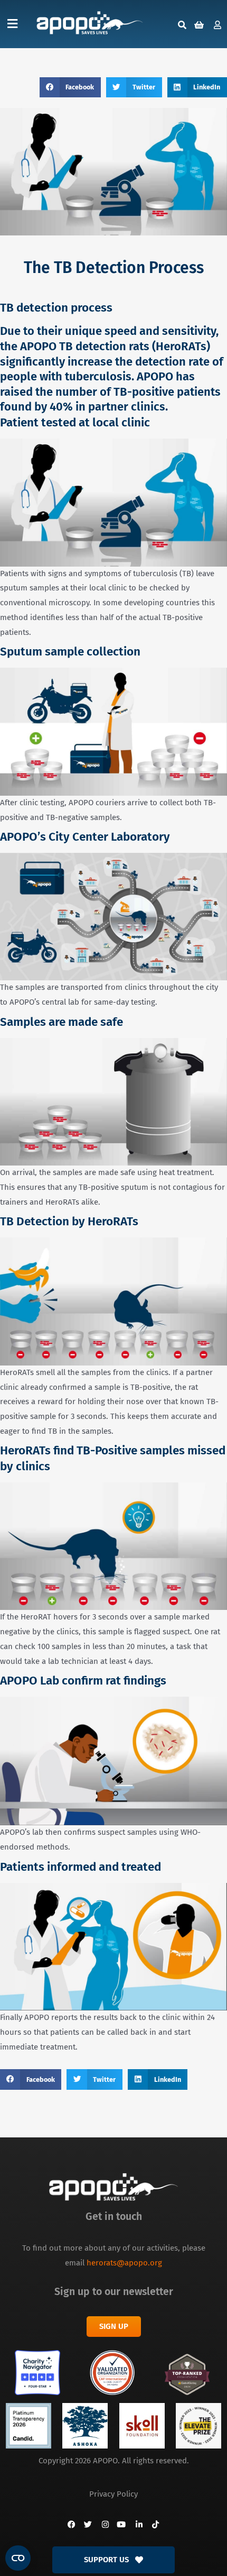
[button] (12, 24)
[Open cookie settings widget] (18, 2558)
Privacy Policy (113, 2494)
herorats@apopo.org (124, 2263)
